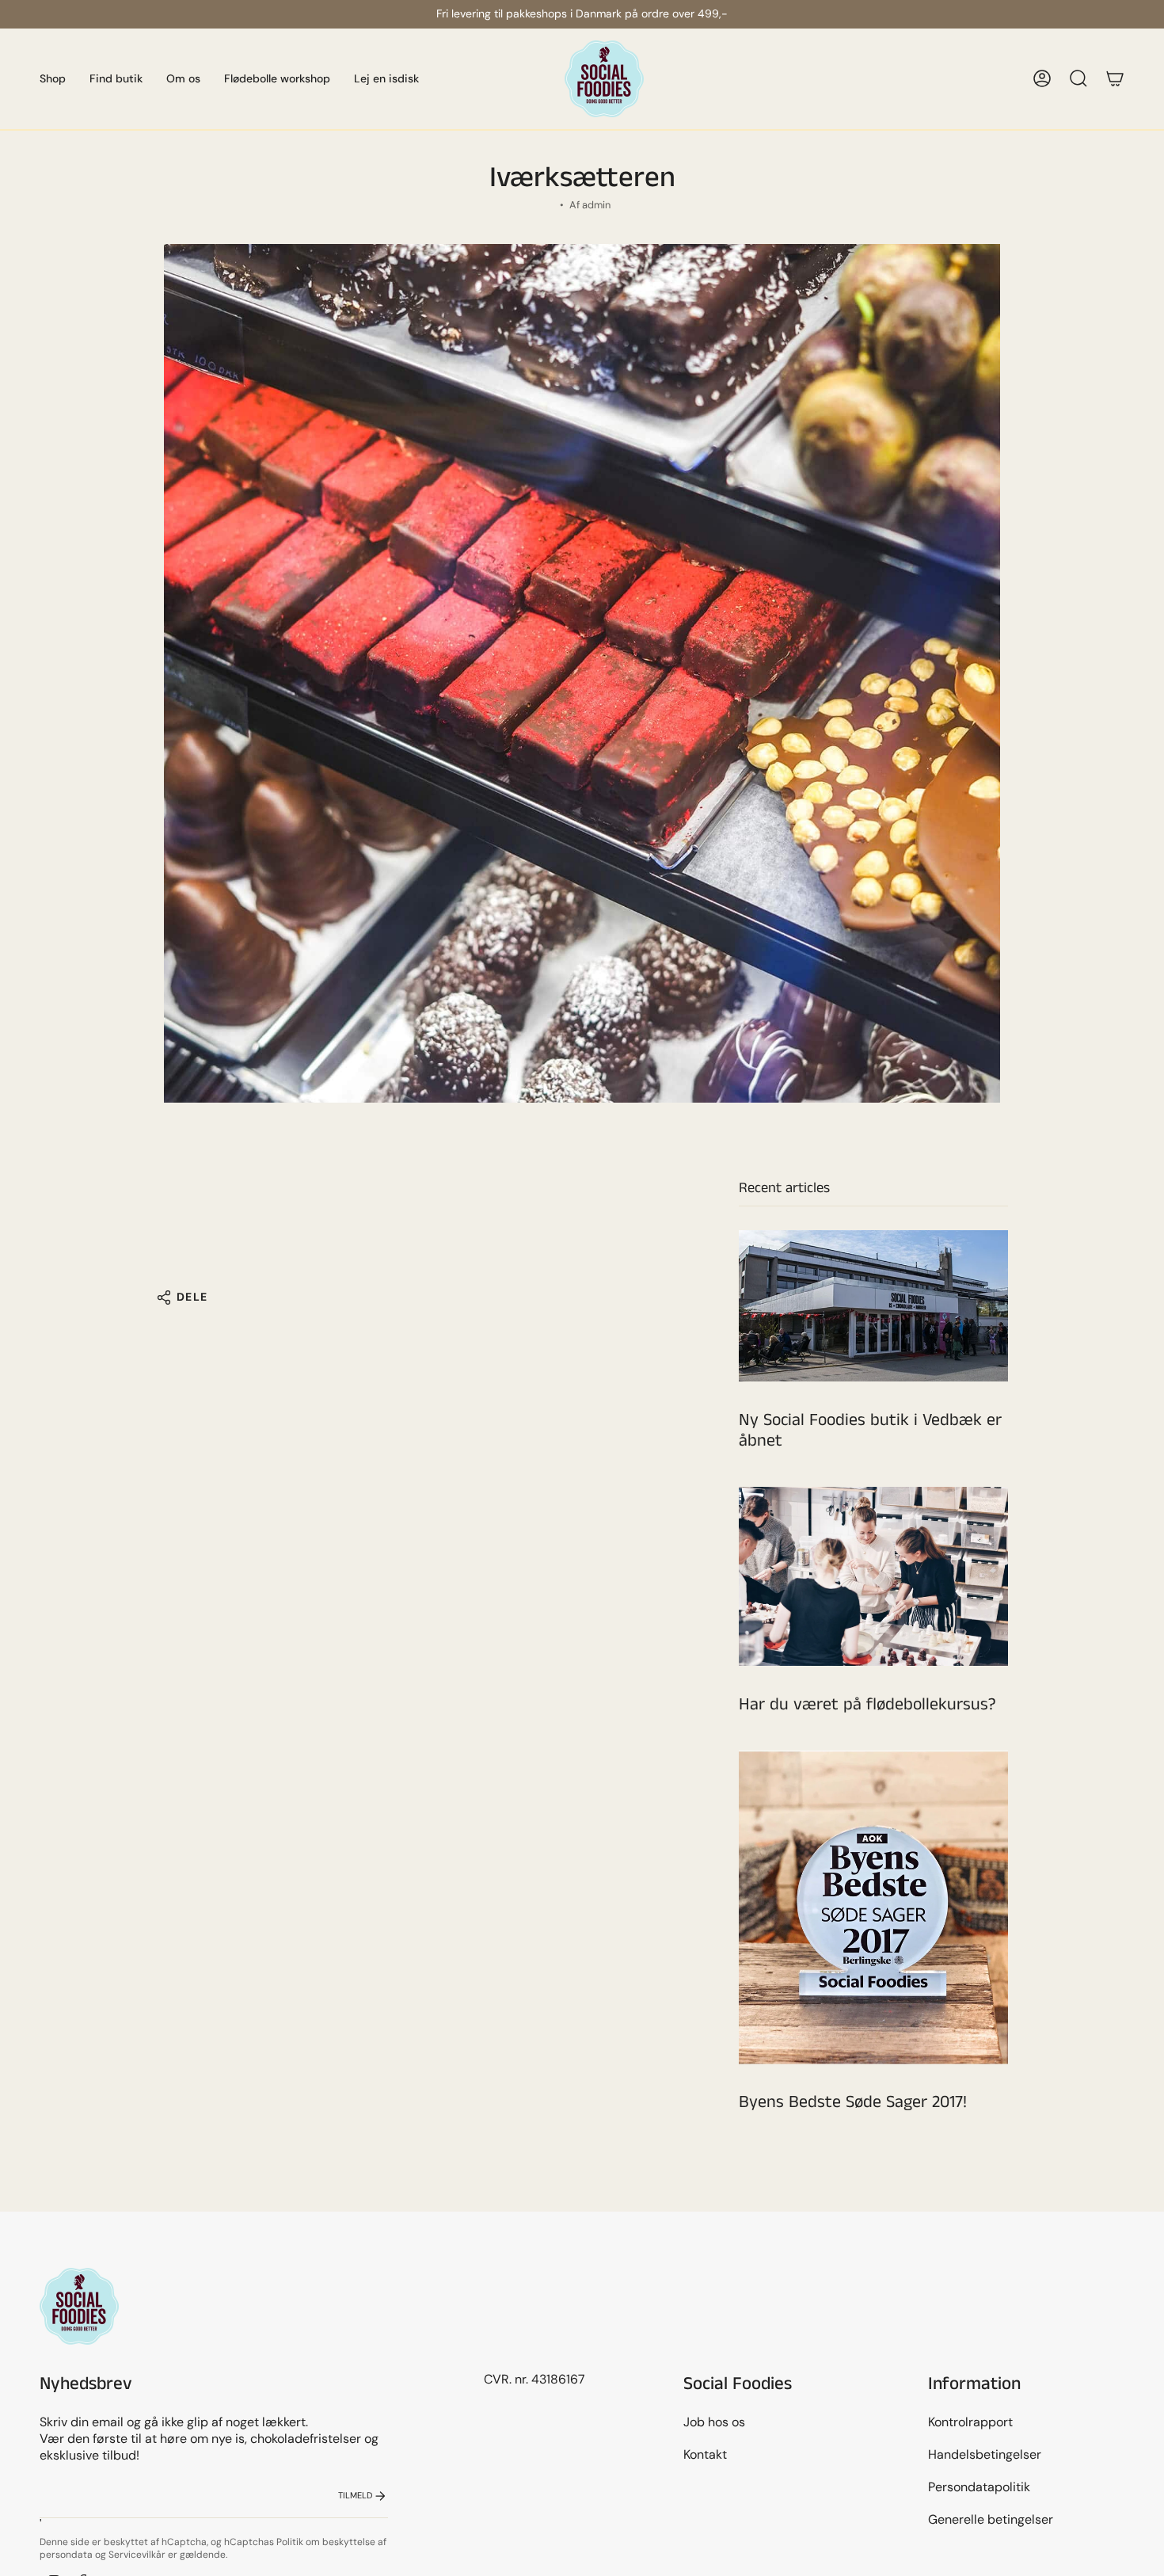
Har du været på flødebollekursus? (867, 1705)
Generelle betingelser (991, 2519)
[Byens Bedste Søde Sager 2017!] (873, 1907)
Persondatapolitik (979, 2487)
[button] (53, 79)
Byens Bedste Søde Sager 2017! (853, 2103)
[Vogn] (1115, 78)
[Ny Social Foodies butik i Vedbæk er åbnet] (873, 1306)
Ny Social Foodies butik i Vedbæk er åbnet (870, 1431)
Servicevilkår (137, 2555)
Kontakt (705, 2454)
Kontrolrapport (970, 2422)
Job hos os (714, 2422)
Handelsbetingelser (985, 2454)
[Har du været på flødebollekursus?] (873, 1577)
